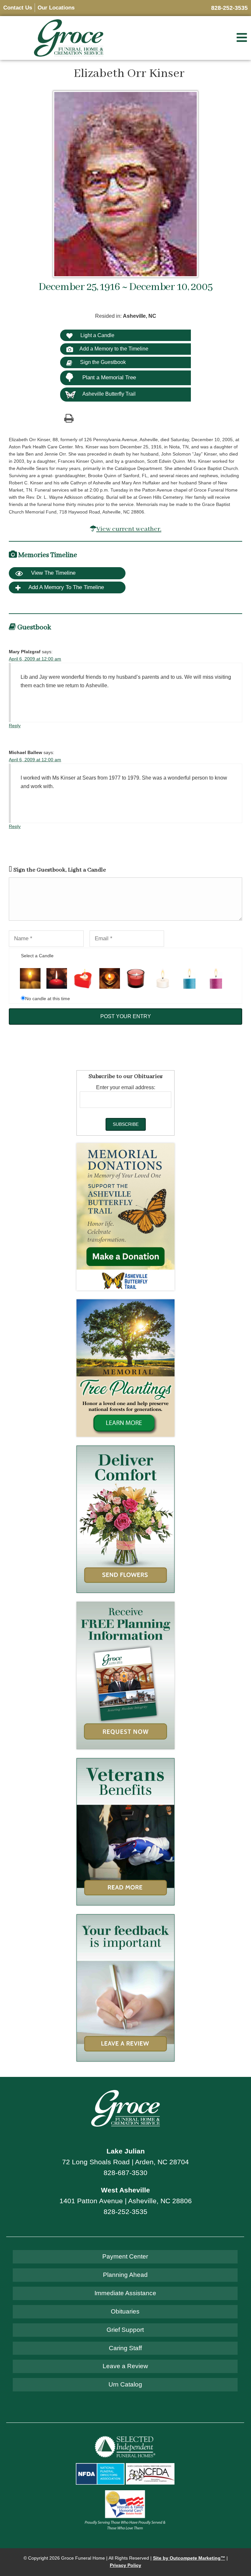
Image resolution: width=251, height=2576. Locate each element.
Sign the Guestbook (102, 362)
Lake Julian (126, 2151)
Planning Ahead (125, 2275)
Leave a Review (125, 2366)
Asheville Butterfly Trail (109, 394)
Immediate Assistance (125, 2293)
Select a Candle (37, 956)
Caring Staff (125, 2348)
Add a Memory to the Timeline (114, 349)
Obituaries (125, 2311)
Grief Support (125, 2330)
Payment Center (125, 2256)
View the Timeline (52, 573)
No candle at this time (48, 999)
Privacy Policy (125, 2565)
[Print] (69, 418)
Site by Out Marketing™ (189, 2558)
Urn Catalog (125, 2384)
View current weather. (129, 529)
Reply (15, 726)
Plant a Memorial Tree (109, 378)
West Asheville (125, 2190)
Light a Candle (97, 335)
